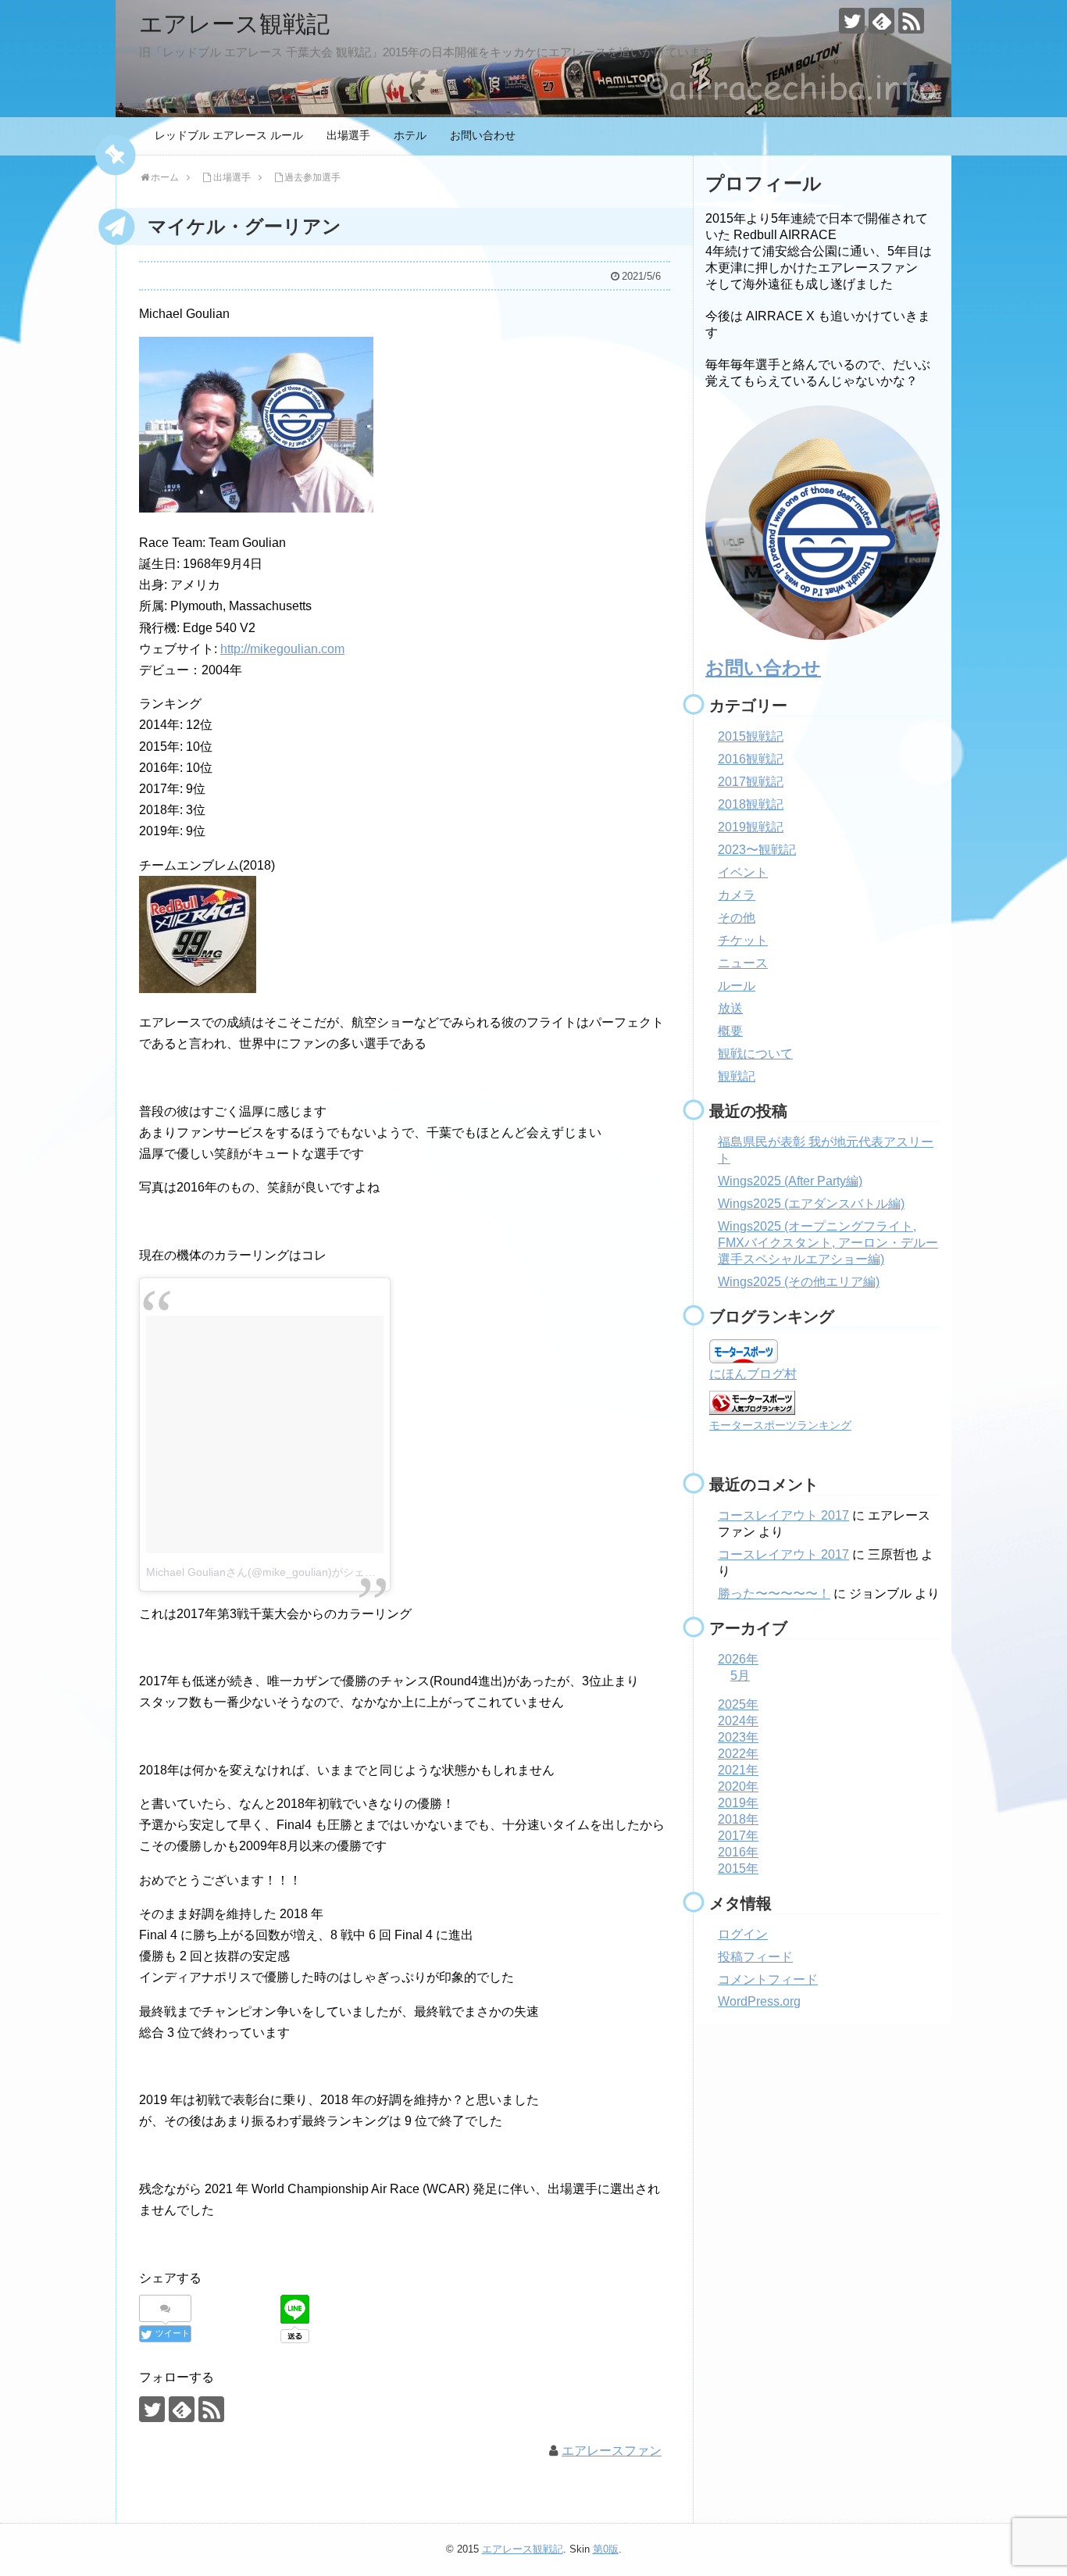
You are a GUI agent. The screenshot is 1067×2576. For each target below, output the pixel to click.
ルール (737, 986)
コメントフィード (768, 1979)
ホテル (410, 135)
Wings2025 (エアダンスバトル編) (811, 1204)
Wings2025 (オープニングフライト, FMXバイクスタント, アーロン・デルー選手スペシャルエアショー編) (828, 1243)
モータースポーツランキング (780, 1425)
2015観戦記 (751, 736)
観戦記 (737, 1076)
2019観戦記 (751, 827)
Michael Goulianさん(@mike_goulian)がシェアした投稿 (283, 1572)
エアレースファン (612, 2451)
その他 (737, 918)
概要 (730, 1031)
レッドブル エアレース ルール (229, 135)
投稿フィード (755, 1957)
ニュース (743, 963)
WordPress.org (759, 2001)
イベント (743, 872)
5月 (740, 1676)
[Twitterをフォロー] (852, 21)
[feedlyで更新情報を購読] (881, 21)
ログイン (743, 1934)
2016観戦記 (751, 759)
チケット (743, 940)
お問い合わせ (483, 135)
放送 (730, 1008)
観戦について (755, 1054)
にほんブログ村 (753, 1374)
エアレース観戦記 (234, 24)
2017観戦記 (751, 782)
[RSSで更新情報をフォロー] (911, 21)
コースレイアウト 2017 (783, 1515)
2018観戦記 (751, 804)
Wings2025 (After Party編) (790, 1181)
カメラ (737, 895)
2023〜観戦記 (757, 850)
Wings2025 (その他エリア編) (799, 1282)
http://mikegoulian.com (282, 649)
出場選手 (348, 135)
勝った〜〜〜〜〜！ (774, 1593)
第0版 (606, 2549)
